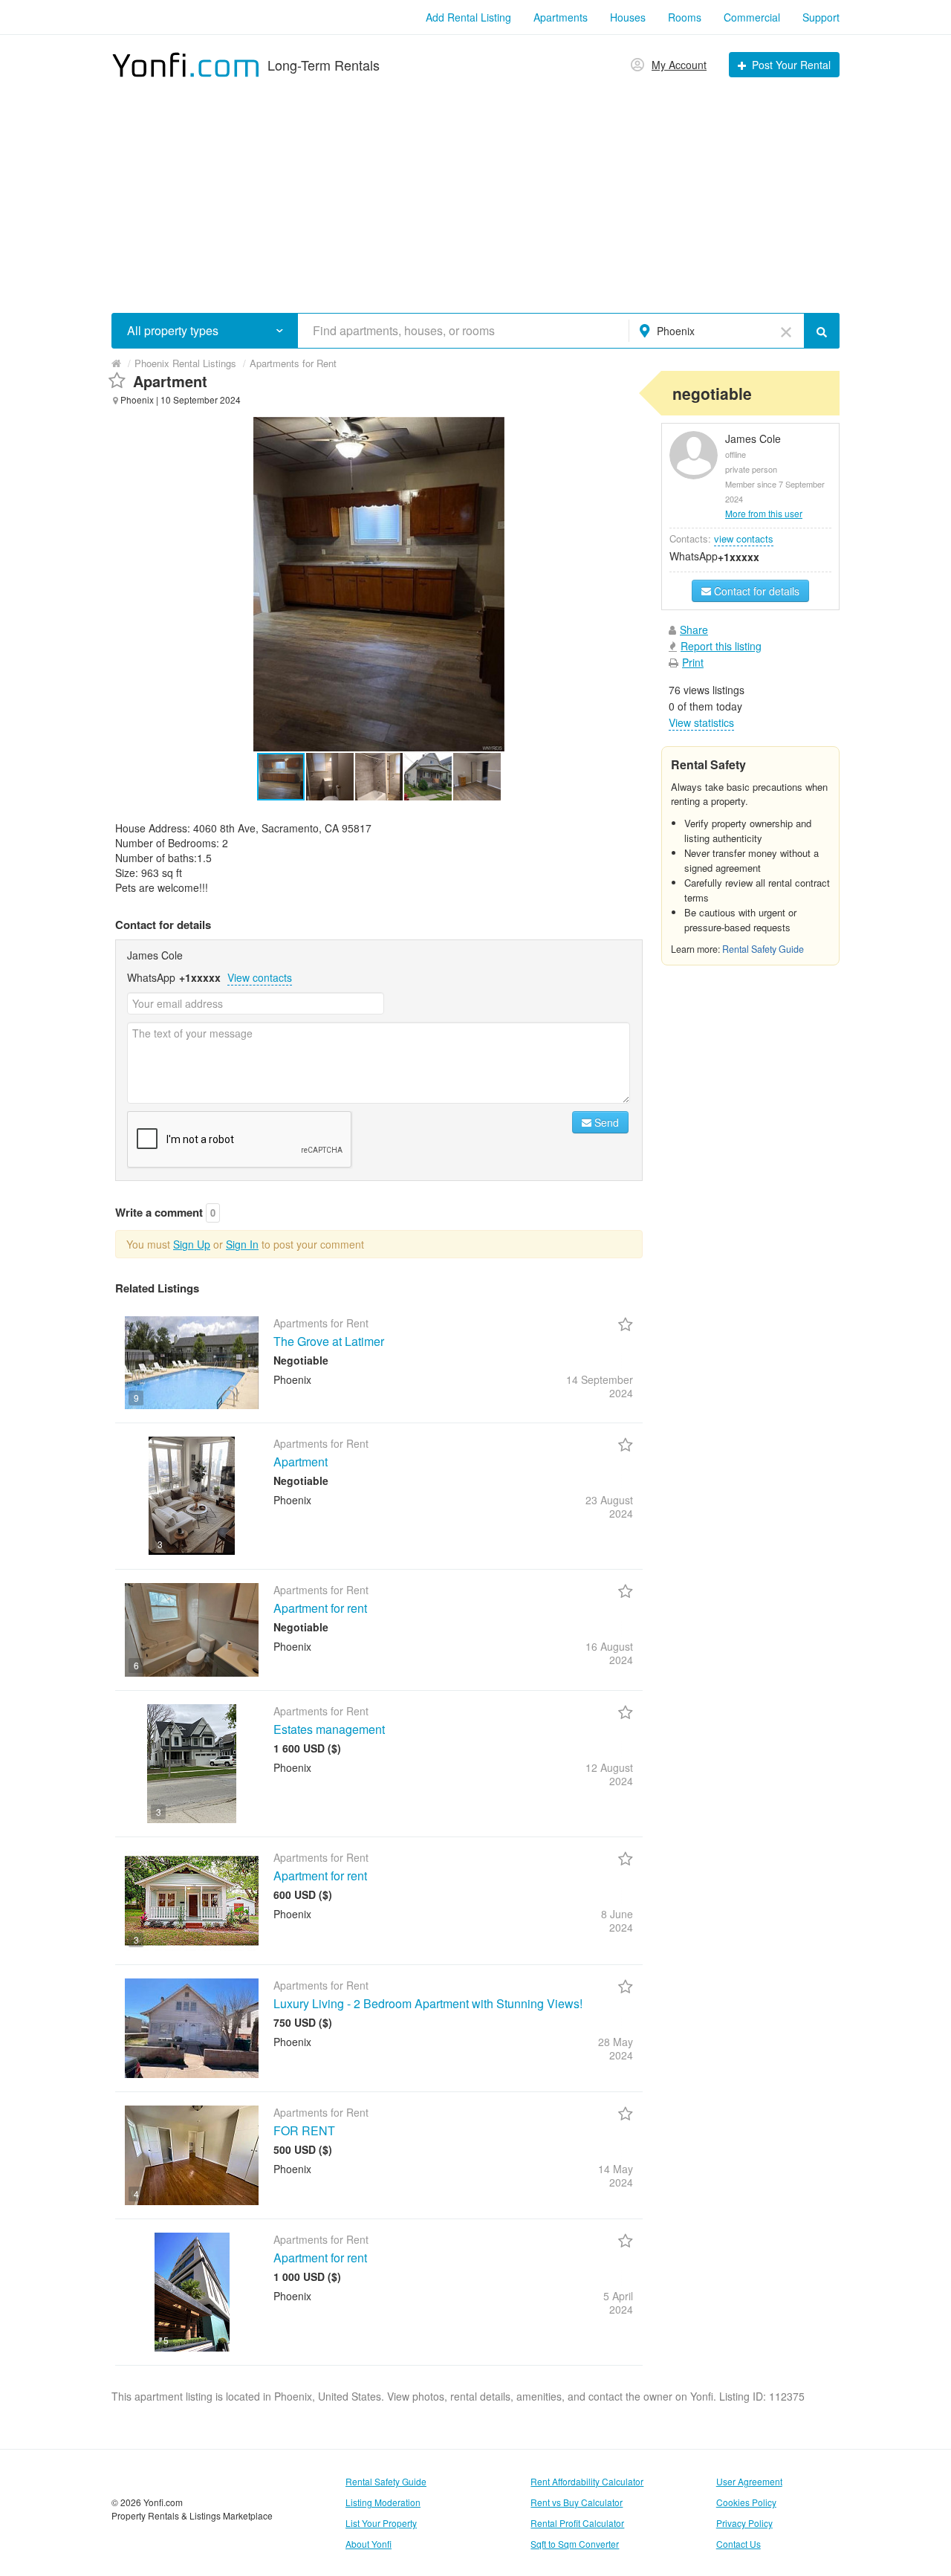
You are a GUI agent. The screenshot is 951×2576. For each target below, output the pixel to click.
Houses (628, 17)
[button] (280, 330)
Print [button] (693, 662)
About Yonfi (369, 2544)
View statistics (701, 722)
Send (605, 1122)
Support (821, 17)
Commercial (752, 17)
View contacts (260, 977)
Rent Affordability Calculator (587, 2481)
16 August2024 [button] (609, 1653)
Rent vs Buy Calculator (577, 2502)
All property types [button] (173, 331)
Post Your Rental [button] (791, 65)
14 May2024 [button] (616, 2175)
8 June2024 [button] (617, 1920)
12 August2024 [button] (609, 1774)
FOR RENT (304, 2130)
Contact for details (755, 591)
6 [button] (136, 1665)
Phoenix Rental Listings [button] (185, 363)
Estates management (329, 1729)
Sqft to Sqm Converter (575, 2544)
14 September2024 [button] (600, 1386)
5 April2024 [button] (618, 2302)
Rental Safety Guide (763, 949)
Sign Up (192, 1244)
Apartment (301, 1462)
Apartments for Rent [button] (293, 363)
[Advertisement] (475, 190)
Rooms (685, 17)
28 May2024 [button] (616, 2048)
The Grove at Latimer (329, 1341)
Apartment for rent (320, 1608)
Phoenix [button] (676, 331)
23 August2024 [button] (609, 1507)
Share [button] (694, 630)
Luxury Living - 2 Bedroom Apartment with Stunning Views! (428, 2003)
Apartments (561, 17)
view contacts (744, 538)
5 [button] (166, 2340)
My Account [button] (679, 65)
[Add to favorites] (117, 381)
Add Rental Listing (468, 17)
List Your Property (381, 2523)
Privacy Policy (744, 2523)
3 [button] (160, 1544)
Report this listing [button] (721, 646)
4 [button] (136, 2194)
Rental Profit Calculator (577, 2523)
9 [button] (136, 1398)
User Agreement (749, 2481)
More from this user (764, 513)
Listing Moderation (383, 2502)
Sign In (242, 1244)
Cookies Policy (746, 2502)
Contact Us (739, 2544)
